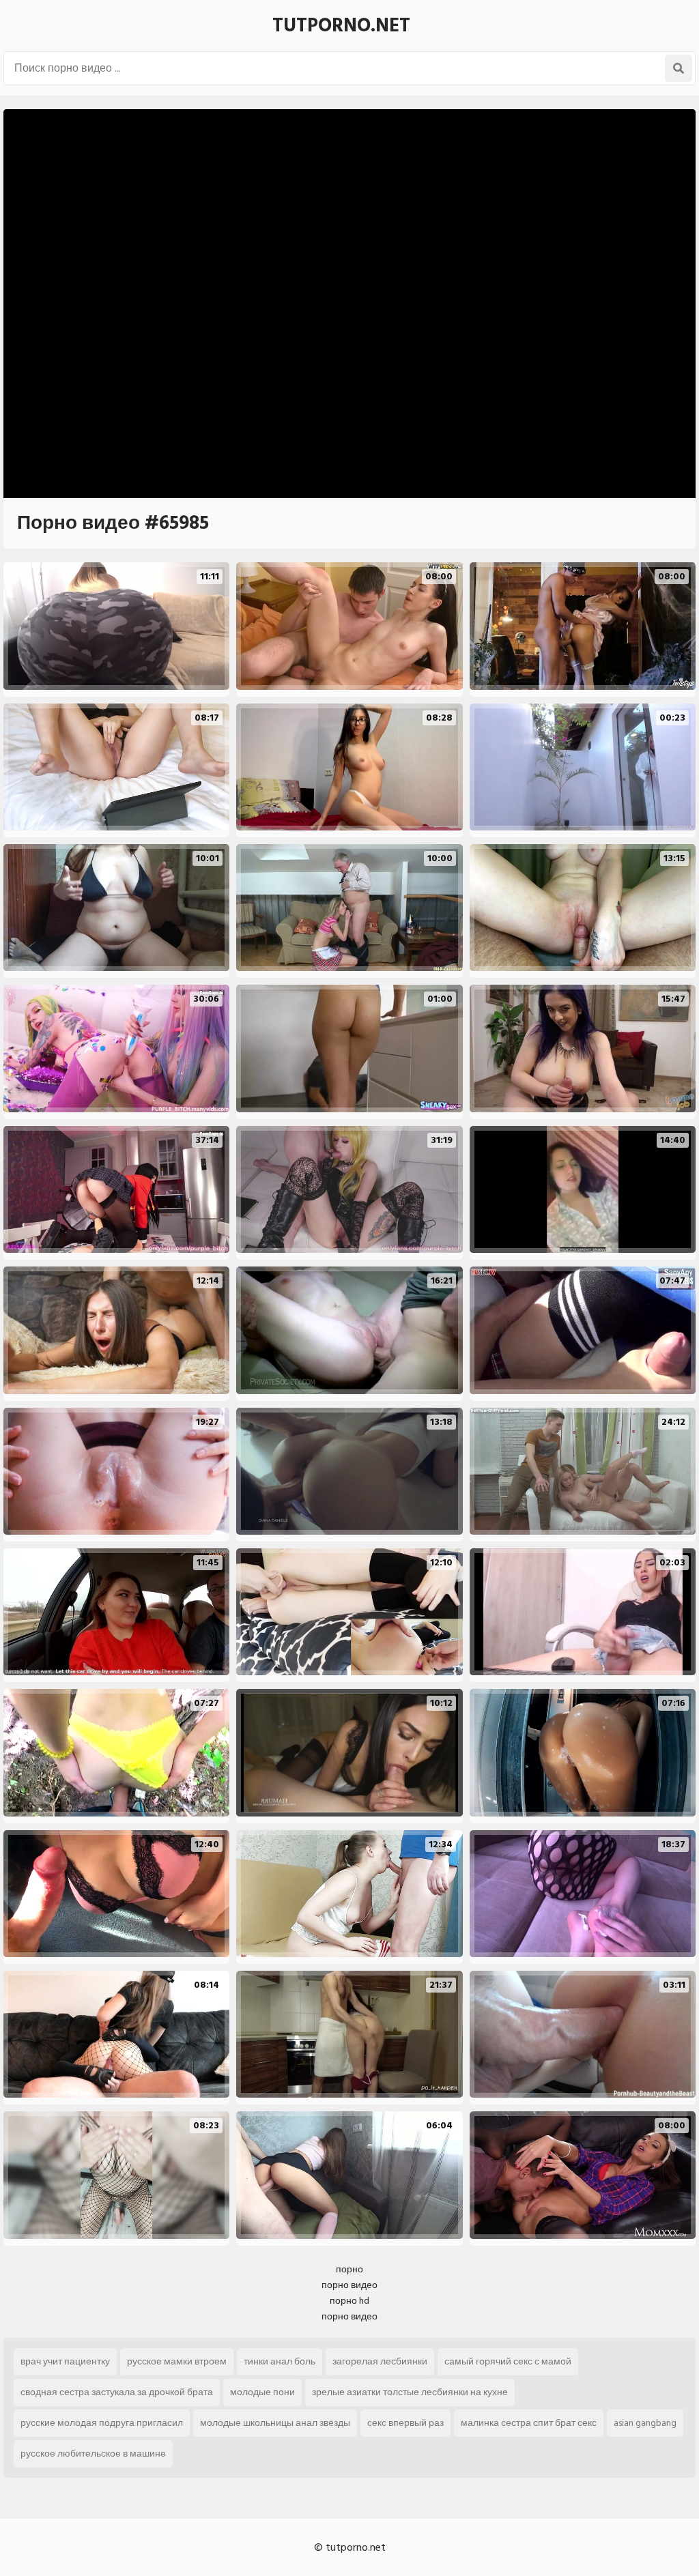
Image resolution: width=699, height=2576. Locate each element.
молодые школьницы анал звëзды (275, 2423)
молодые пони (262, 2392)
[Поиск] (679, 68)
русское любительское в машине (93, 2454)
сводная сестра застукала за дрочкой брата (117, 2392)
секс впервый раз (405, 2423)
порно (349, 2269)
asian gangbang (645, 2423)
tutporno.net (341, 26)
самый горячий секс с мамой (508, 2361)
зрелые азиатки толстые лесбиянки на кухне (410, 2392)
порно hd (349, 2301)
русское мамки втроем (177, 2361)
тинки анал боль (280, 2361)
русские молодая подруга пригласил (102, 2423)
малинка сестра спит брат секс (529, 2423)
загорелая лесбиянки (380, 2361)
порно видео (349, 2285)
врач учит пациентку (65, 2361)
